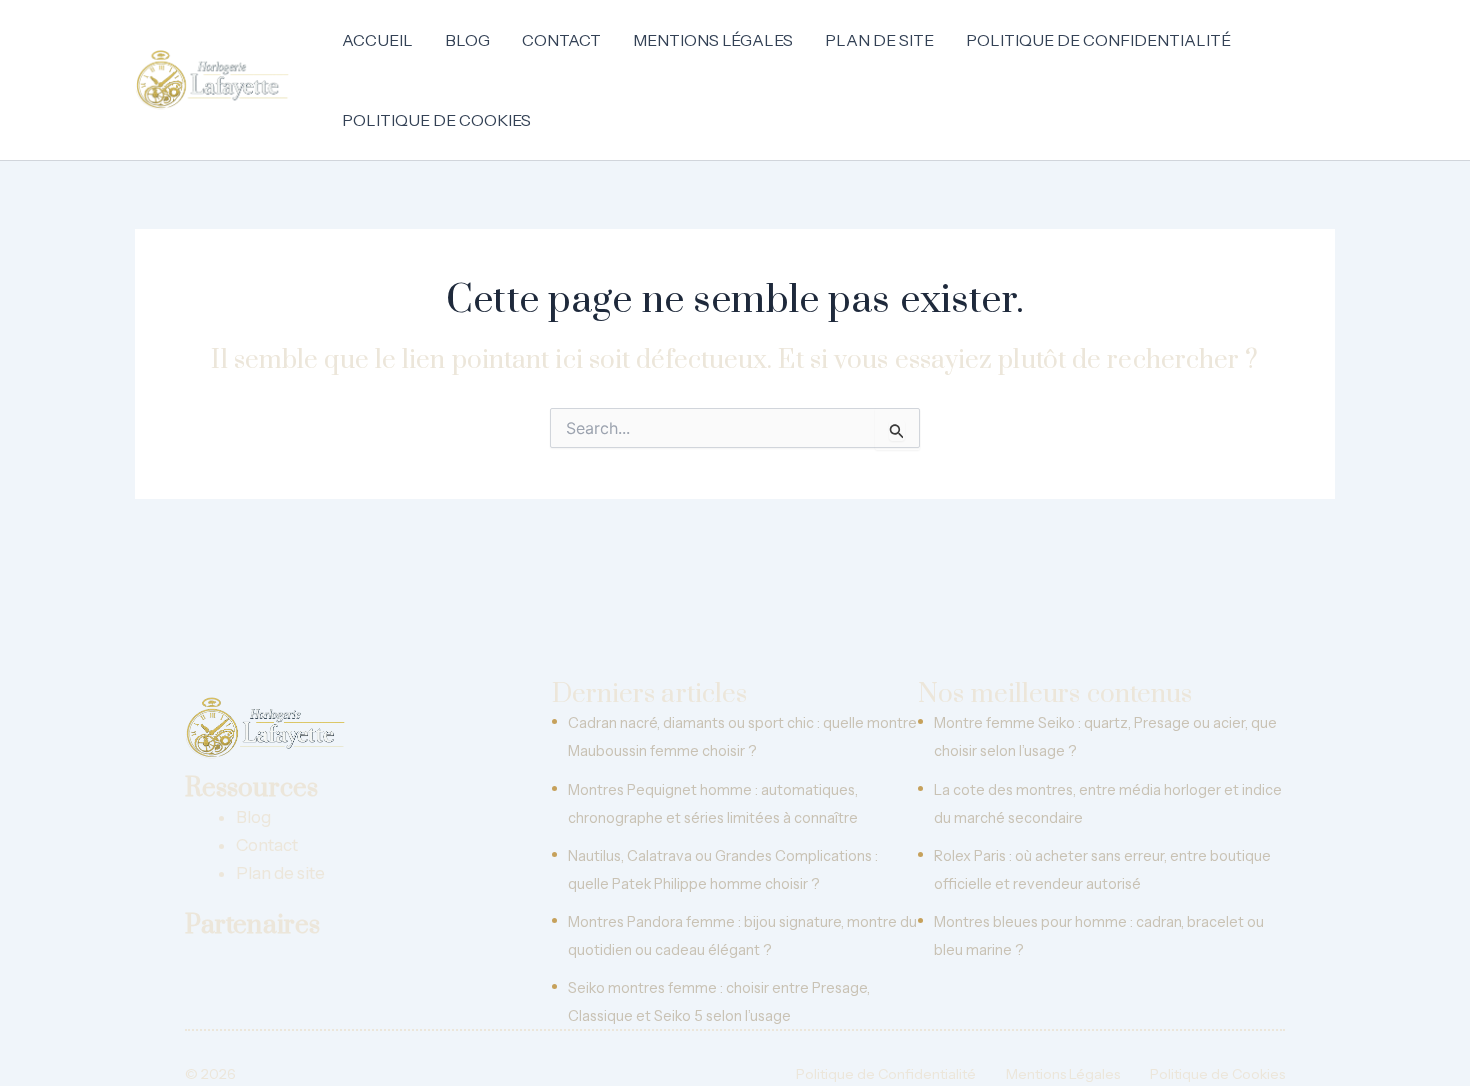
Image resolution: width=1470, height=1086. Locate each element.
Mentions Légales (713, 40)
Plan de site (879, 40)
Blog (467, 40)
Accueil (377, 40)
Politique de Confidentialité (1098, 40)
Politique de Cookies (436, 120)
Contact (561, 40)
